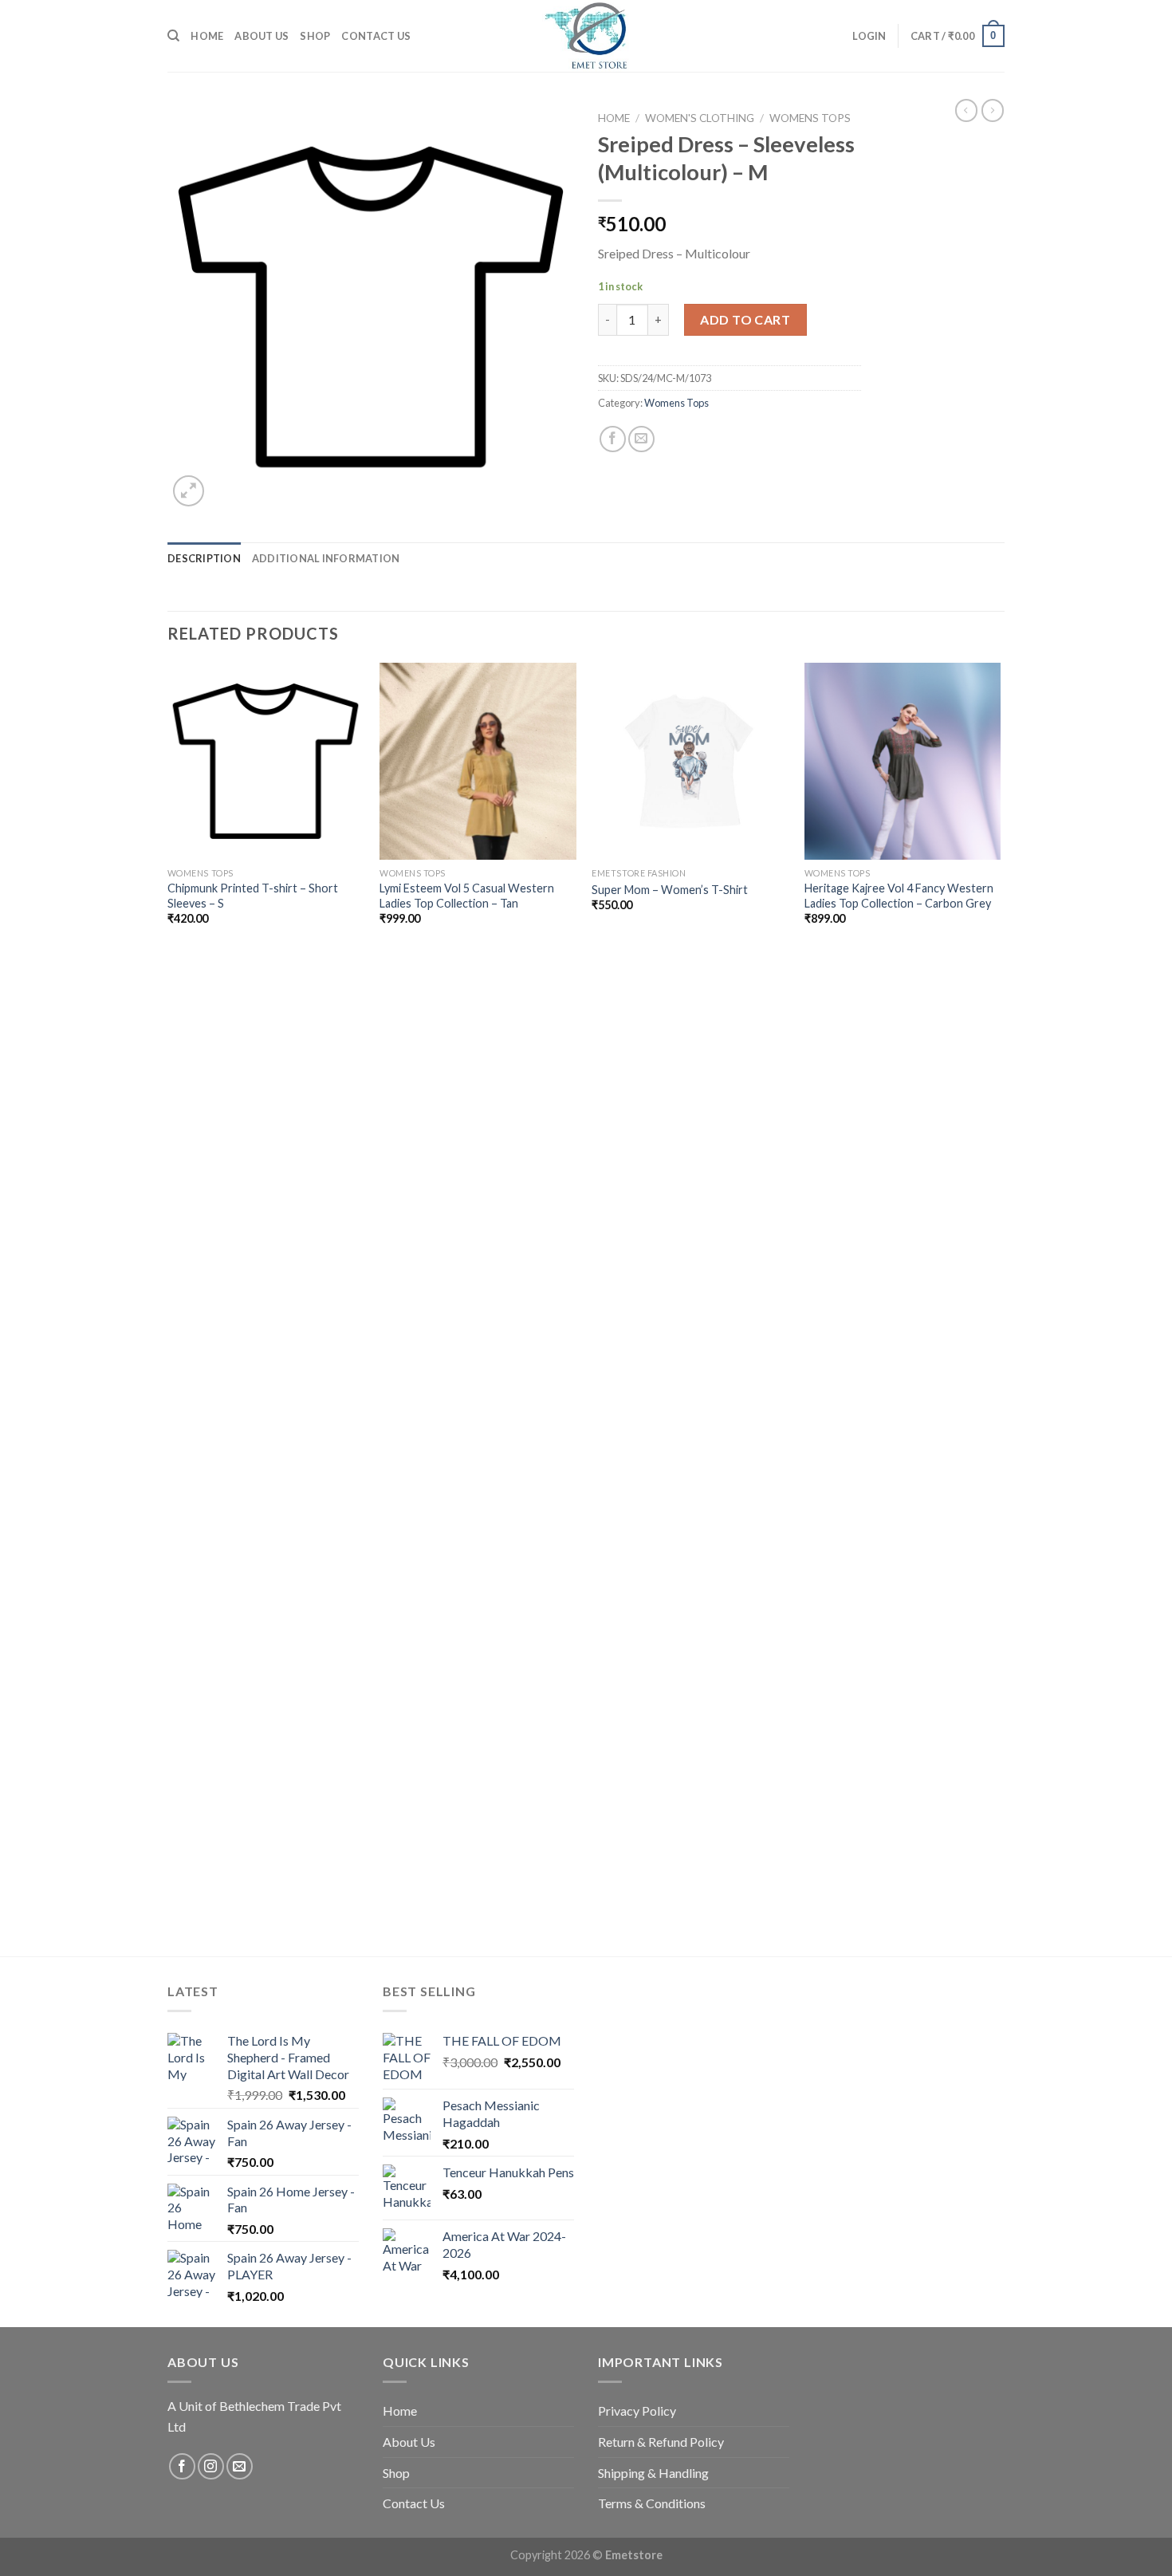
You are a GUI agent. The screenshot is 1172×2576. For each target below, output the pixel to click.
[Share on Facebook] (613, 439)
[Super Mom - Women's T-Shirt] (690, 761)
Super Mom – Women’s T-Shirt (670, 890)
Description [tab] (204, 558)
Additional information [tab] (326, 558)
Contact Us (376, 36)
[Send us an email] (240, 2466)
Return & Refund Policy (661, 2442)
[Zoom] (189, 491)
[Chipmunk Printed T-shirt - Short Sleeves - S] (266, 761)
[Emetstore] (586, 36)
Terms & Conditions (652, 2503)
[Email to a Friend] (641, 439)
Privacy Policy (637, 2411)
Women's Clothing (700, 118)
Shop (315, 36)
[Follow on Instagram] (211, 2466)
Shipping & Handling (653, 2473)
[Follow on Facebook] (182, 2466)
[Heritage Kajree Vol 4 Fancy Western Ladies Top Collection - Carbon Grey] (903, 761)
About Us (262, 36)
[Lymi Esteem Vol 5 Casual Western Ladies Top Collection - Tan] (478, 761)
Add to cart (745, 319)
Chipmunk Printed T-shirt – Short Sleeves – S (253, 896)
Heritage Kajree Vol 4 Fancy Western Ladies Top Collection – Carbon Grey (899, 896)
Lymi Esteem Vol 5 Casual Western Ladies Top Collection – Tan (467, 896)
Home (207, 36)
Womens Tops (810, 118)
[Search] (173, 36)
